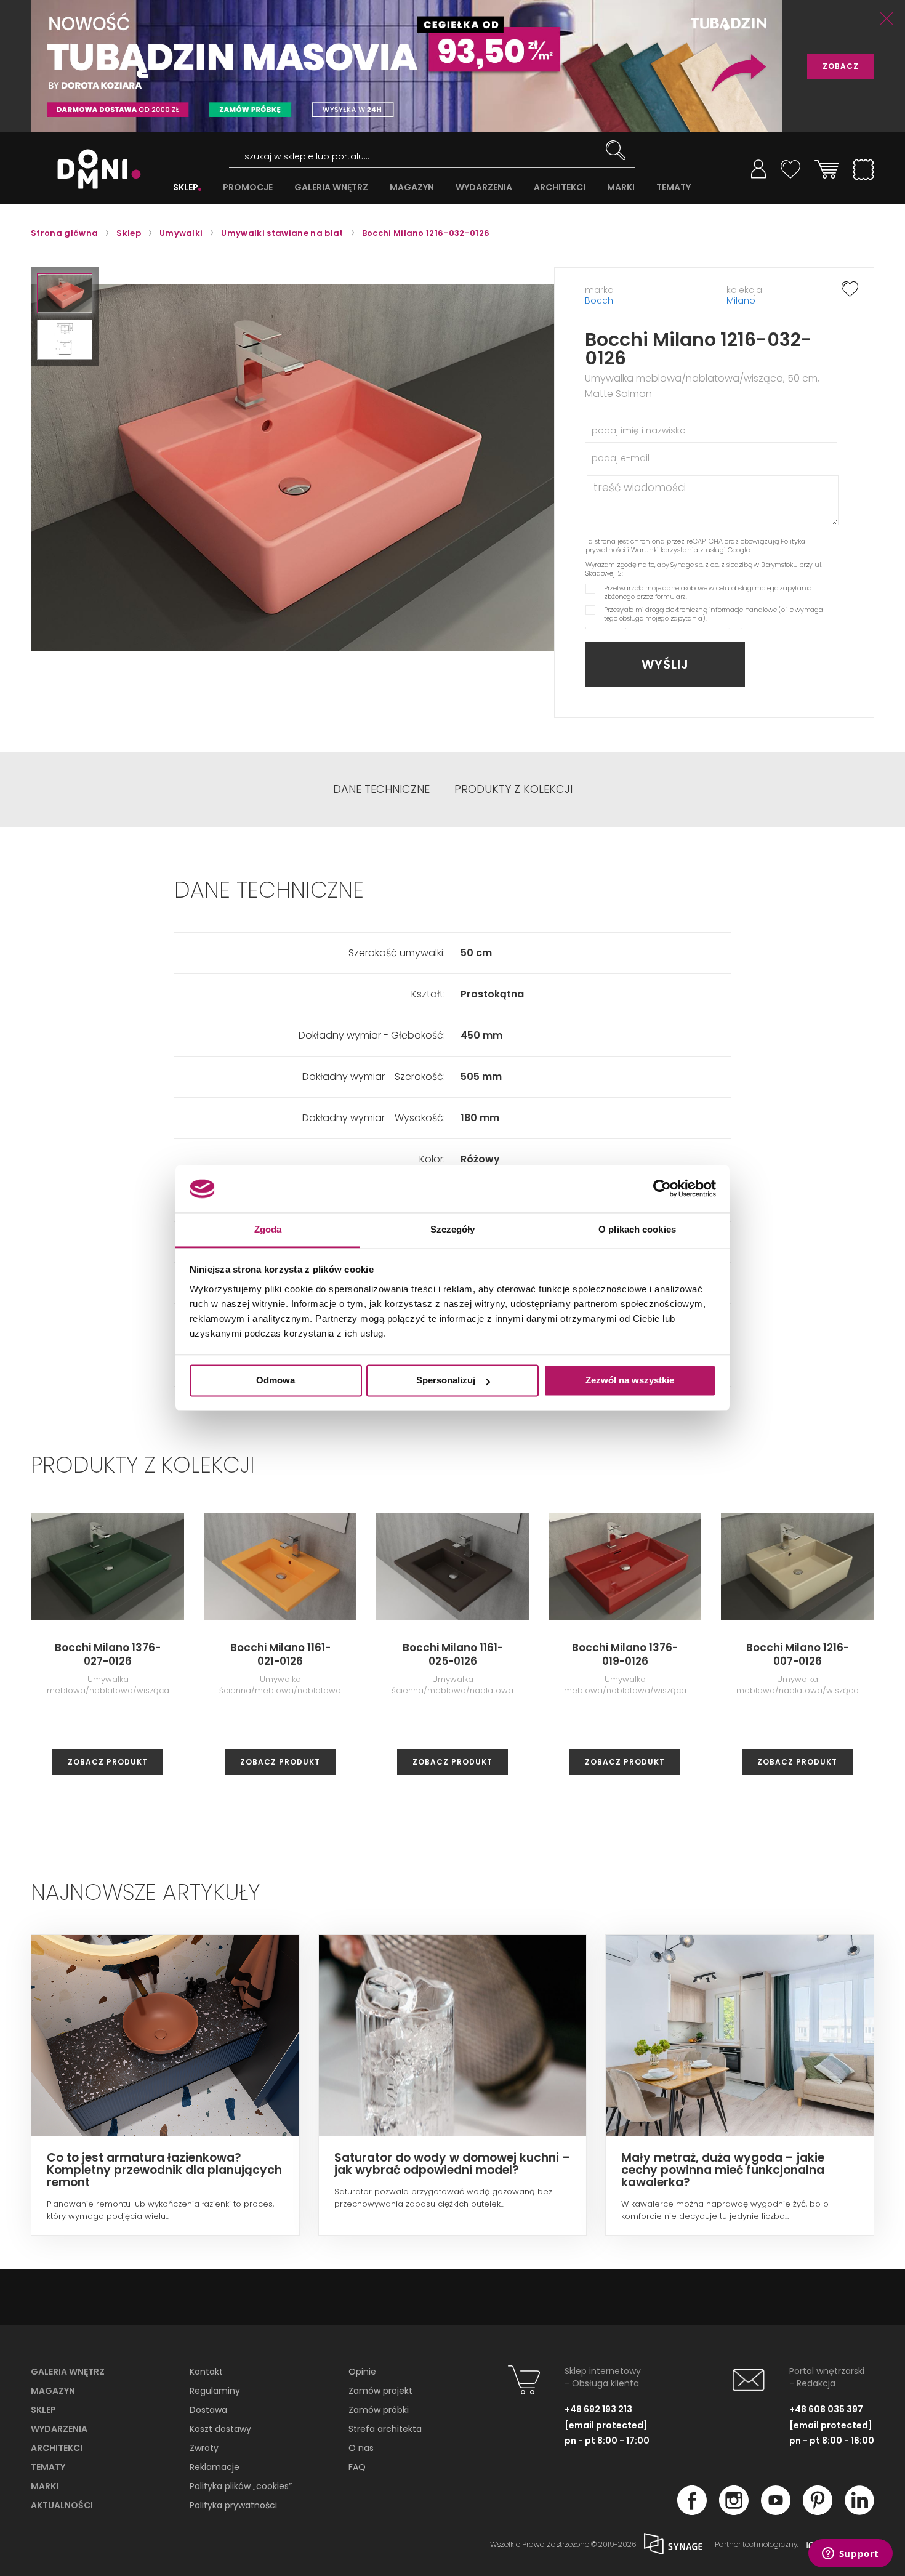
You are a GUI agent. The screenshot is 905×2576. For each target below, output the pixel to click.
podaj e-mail (621, 458)
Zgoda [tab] (268, 1229)
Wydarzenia (59, 2429)
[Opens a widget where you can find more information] (850, 2554)
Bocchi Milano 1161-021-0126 (280, 1654)
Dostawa (208, 2410)
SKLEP (186, 187)
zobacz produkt (108, 1762)
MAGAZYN (412, 187)
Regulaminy (215, 2391)
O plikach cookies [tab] (637, 1229)
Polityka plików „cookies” (241, 2486)
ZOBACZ (841, 66)
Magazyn (53, 2391)
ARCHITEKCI (560, 187)
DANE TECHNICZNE (381, 789)
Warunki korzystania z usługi (678, 550)
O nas (361, 2448)
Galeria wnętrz (68, 2372)
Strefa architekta (385, 2429)
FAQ (357, 2467)
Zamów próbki (379, 2410)
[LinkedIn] (859, 2511)
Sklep (43, 2410)
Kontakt (206, 2372)
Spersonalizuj (446, 1381)
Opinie (362, 2372)
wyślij (665, 664)
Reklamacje (215, 2467)
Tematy (48, 2467)
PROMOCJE (248, 187)
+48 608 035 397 (826, 2409)
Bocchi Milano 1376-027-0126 (108, 1654)
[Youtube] (776, 2511)
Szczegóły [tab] (453, 1229)
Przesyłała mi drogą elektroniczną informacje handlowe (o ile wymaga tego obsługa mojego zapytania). (714, 614)
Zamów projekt (380, 2391)
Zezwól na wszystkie (630, 1381)
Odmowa (276, 1381)
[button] (65, 293)
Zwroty (204, 2448)
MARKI (621, 187)
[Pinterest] (818, 2511)
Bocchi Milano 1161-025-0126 (453, 1654)
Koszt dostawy (220, 2429)
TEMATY (674, 187)
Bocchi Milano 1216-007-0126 (798, 1654)
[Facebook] (692, 2511)
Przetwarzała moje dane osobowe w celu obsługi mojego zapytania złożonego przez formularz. (708, 592)
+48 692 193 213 (598, 2409)
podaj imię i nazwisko (639, 430)
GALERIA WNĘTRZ (331, 187)
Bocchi (600, 300)
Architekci (57, 2448)
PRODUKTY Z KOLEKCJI (513, 789)
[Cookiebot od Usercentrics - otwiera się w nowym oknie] (662, 1189)
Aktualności (62, 2505)
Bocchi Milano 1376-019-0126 (625, 1654)
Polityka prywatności (233, 2505)
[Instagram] (734, 2511)
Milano (741, 300)
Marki (45, 2486)
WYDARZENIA (484, 187)
